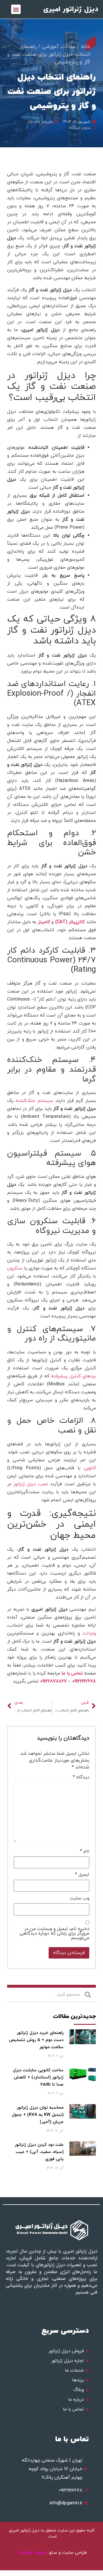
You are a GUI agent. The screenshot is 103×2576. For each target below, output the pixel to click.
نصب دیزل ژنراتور (31, 1484)
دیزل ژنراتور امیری (71, 9)
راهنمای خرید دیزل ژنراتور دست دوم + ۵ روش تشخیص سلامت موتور (36, 2040)
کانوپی (90, 1468)
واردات (89, 1633)
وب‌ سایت (80, 1898)
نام (85, 1851)
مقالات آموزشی (59, 47)
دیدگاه (81, 1777)
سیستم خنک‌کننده (34, 1101)
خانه (86, 47)
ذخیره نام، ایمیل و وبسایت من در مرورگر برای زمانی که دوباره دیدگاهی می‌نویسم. (55, 1933)
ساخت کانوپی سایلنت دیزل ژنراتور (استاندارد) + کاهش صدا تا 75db (38, 2077)
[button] (16, 9)
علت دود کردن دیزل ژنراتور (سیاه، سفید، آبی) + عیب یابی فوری (39, 2152)
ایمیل (82, 1875)
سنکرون (15, 1268)
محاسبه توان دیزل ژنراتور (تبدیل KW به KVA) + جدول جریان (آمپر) (38, 2115)
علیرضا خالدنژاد (33, 2553)
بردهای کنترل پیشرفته (73, 1376)
